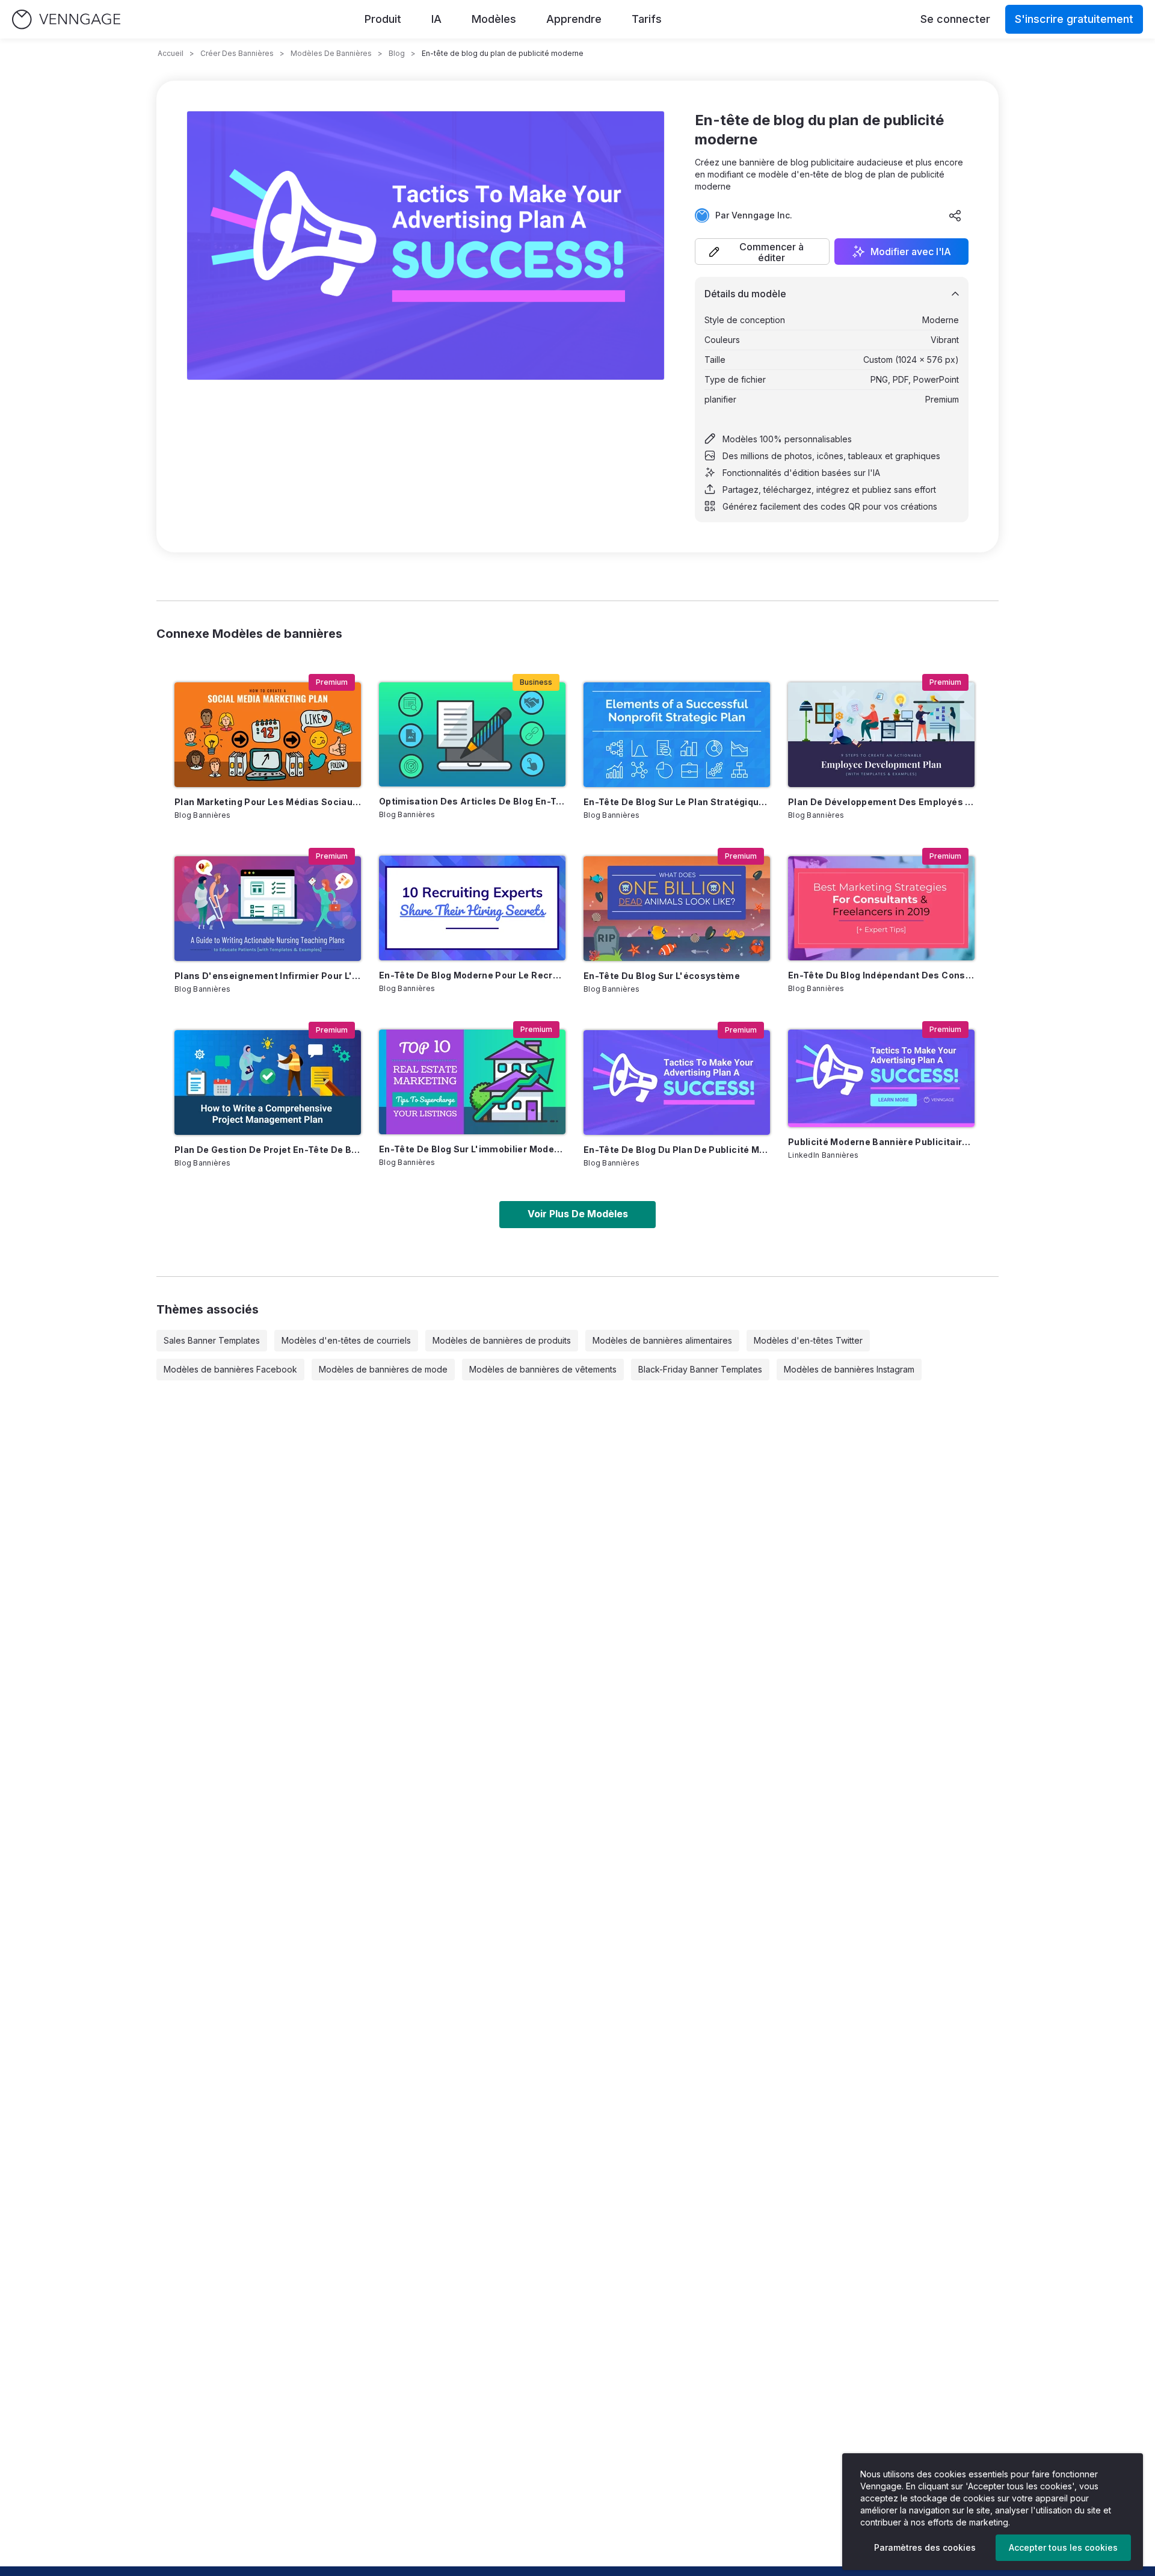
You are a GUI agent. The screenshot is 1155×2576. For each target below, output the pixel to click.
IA (436, 19)
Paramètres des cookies (925, 2547)
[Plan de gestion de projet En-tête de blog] (268, 1083)
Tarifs (647, 19)
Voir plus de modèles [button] (578, 1214)
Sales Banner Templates (212, 1340)
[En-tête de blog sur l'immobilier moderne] (472, 1082)
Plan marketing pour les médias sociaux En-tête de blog (268, 802)
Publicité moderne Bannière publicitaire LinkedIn (881, 1142)
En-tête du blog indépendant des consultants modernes (881, 975)
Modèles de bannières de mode (383, 1369)
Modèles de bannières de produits (502, 1340)
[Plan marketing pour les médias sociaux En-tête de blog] (268, 735)
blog (397, 53)
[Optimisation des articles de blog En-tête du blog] (472, 734)
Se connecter (955, 19)
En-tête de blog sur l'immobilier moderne (472, 1149)
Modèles (494, 19)
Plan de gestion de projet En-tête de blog (268, 1150)
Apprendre (574, 19)
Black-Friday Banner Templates (700, 1369)
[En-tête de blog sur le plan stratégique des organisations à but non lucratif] (677, 735)
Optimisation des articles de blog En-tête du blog (472, 801)
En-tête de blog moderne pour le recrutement (472, 975)
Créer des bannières (237, 53)
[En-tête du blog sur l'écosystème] (677, 909)
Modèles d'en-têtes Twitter (808, 1340)
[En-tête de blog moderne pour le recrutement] (472, 908)
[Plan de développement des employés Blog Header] (881, 735)
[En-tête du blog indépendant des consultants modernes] (881, 908)
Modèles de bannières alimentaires (662, 1340)
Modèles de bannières (331, 53)
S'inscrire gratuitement (1074, 19)
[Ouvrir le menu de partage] (955, 215)
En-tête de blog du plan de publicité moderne (677, 1150)
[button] (762, 252)
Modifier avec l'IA (911, 252)
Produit (383, 19)
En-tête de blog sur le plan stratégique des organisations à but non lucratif (677, 802)
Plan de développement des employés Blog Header (881, 802)
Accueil (171, 53)
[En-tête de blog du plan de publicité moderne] (677, 1083)
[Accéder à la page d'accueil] (66, 20)
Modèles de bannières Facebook (230, 1369)
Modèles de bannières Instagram (849, 1369)
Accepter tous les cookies (1063, 2547)
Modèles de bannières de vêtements (543, 1369)
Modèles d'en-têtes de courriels (346, 1340)
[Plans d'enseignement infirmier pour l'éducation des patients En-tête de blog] (268, 909)
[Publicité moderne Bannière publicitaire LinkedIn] (881, 1078)
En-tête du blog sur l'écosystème (662, 976)
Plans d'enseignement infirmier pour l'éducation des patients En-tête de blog (268, 976)
